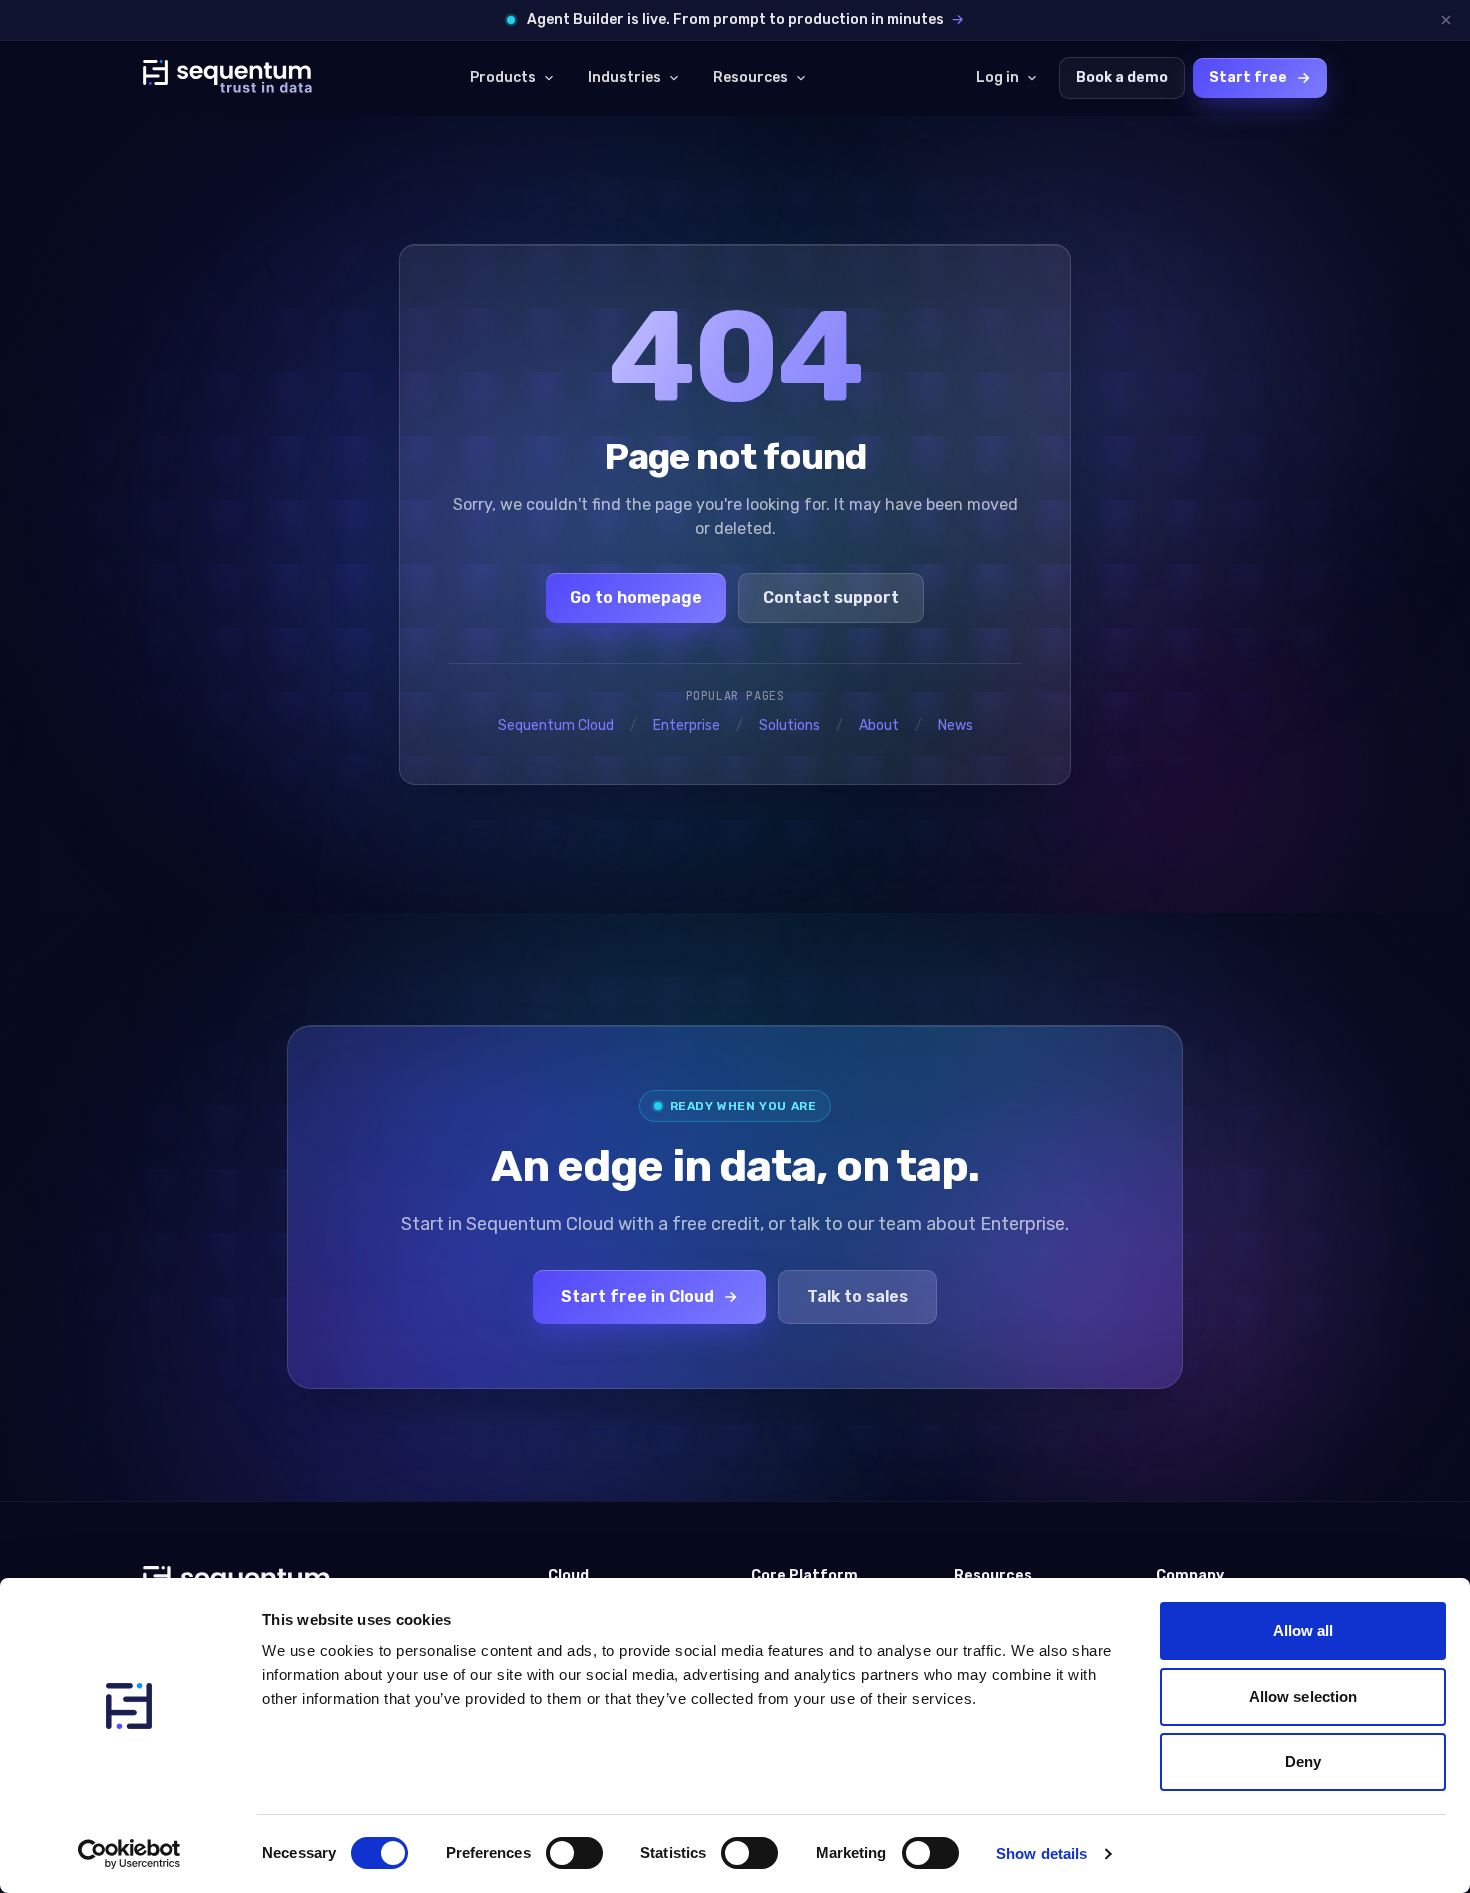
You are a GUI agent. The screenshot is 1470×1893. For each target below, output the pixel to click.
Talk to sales (857, 1296)
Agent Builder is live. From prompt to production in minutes (745, 19)
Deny (1303, 1761)
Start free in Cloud (637, 1296)
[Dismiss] (1446, 20)
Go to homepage (636, 597)
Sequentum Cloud (556, 725)
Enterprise (686, 725)
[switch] (574, 1853)
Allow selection (1303, 1696)
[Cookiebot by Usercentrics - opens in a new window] (129, 1854)
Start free (1248, 77)
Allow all (1303, 1630)
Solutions (789, 725)
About (879, 725)
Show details (1041, 1853)
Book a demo (1122, 77)
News (955, 725)
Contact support (831, 597)
